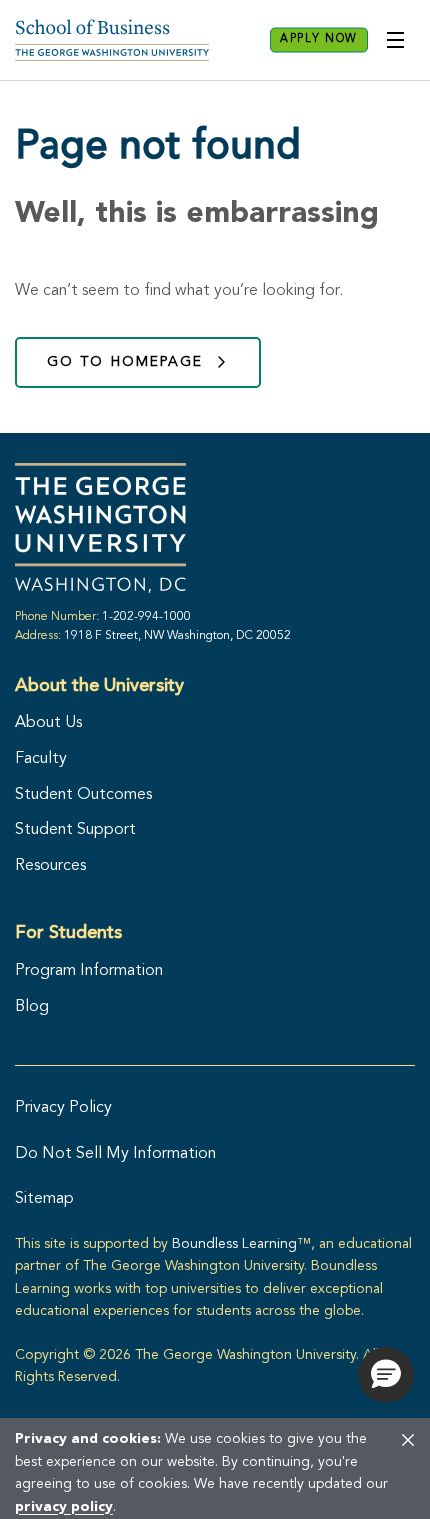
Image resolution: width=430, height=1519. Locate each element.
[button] (386, 1375)
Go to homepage (125, 362)
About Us (48, 723)
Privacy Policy (63, 1108)
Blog (32, 1007)
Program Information (89, 971)
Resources (50, 866)
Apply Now (319, 39)
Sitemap (44, 1199)
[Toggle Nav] (395, 40)
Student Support (75, 830)
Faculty (41, 759)
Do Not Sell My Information (115, 1154)
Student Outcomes (83, 795)
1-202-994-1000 (146, 617)
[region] (215, 1468)
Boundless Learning (234, 1244)
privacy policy (64, 1507)
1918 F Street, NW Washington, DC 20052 (177, 636)
